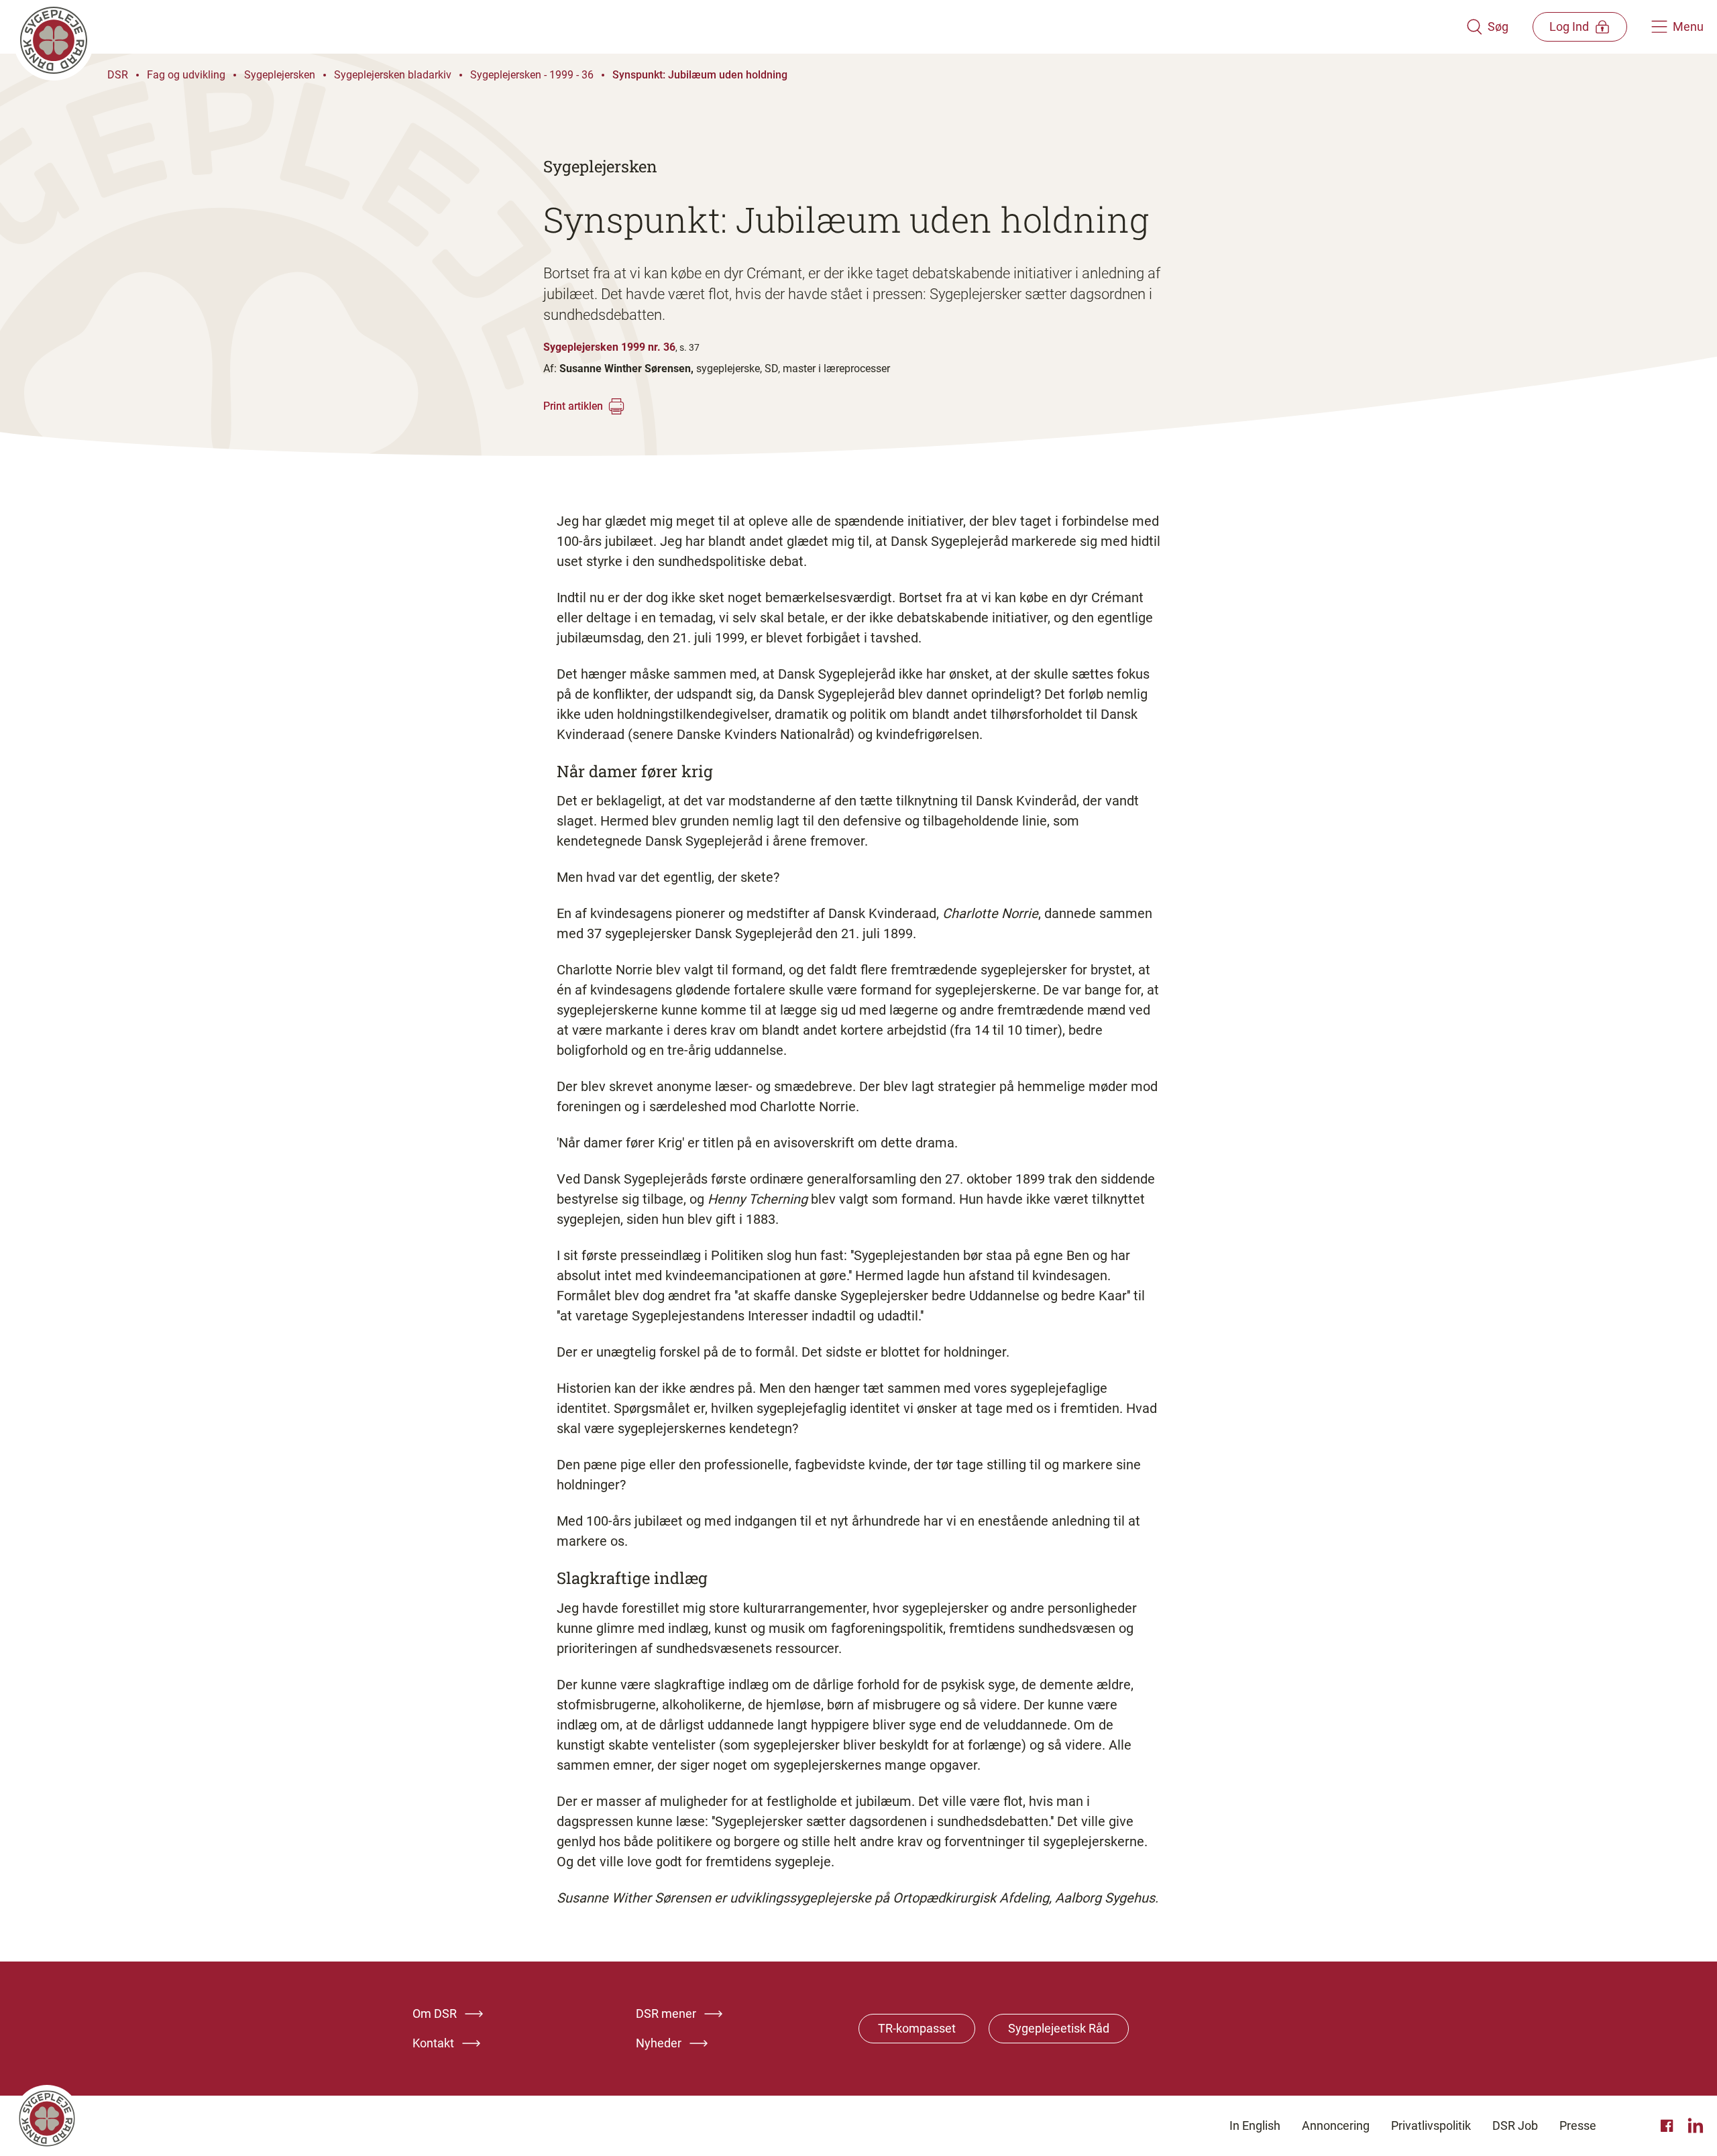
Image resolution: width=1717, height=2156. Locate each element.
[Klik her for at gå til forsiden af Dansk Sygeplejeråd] (740, 27)
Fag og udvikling (186, 75)
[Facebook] (1669, 2126)
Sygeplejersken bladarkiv (393, 75)
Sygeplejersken (280, 75)
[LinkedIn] (1696, 2126)
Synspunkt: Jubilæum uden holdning (700, 75)
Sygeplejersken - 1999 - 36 (532, 75)
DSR (118, 75)
